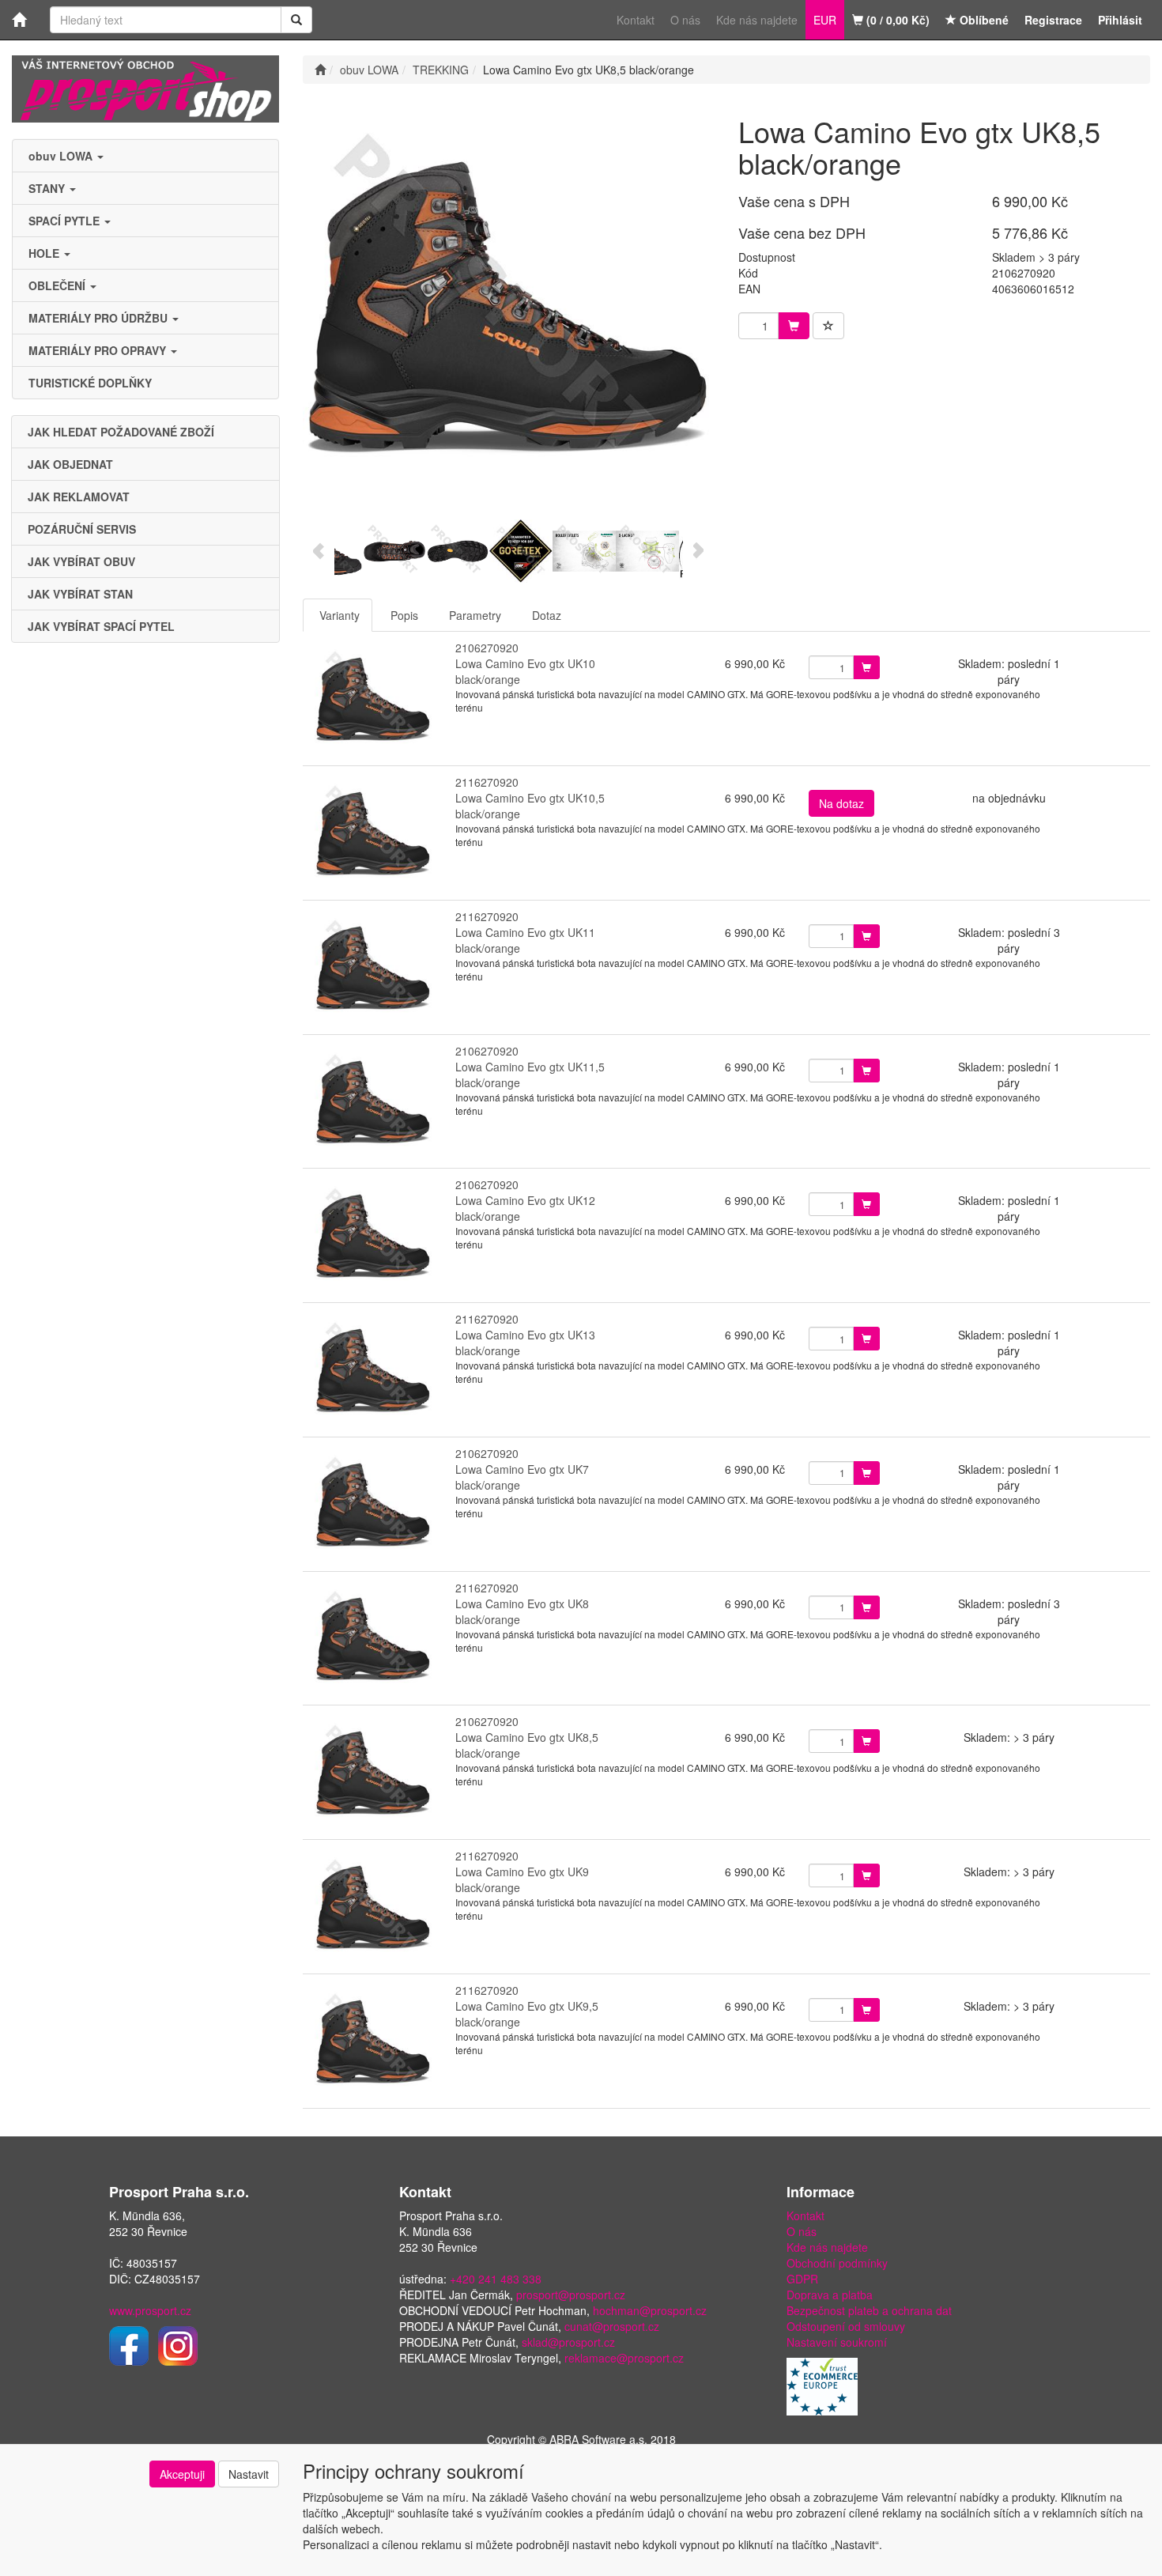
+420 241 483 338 (496, 2279)
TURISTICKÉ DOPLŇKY (90, 383)
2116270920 (487, 782)
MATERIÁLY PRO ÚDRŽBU (100, 318)
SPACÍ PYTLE (66, 221)
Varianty (340, 615)
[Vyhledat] (296, 20)
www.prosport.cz (150, 2310)
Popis (404, 615)
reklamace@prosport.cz (624, 2358)
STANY (48, 188)
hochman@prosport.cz (650, 2310)
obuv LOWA (62, 156)
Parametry (475, 615)
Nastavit (249, 2474)
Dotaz (547, 615)
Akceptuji (182, 2474)
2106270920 (487, 648)
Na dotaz (841, 803)
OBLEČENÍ (58, 285)
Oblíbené (983, 20)
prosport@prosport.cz (571, 2295)
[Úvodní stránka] (320, 70)
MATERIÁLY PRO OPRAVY (99, 350)
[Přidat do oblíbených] (828, 326)
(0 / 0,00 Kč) (896, 20)
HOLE (45, 253)
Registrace (1053, 20)
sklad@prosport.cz (568, 2342)
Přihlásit (1120, 20)
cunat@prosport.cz (612, 2326)
